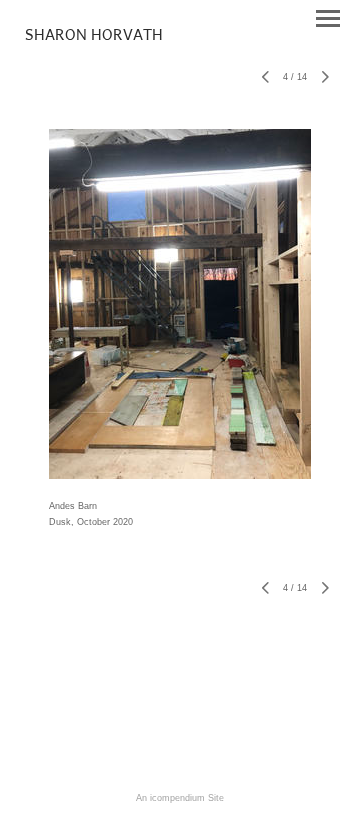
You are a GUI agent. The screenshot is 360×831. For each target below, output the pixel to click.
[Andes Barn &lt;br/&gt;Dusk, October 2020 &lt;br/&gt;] (180, 304)
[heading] (94, 36)
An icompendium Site (180, 798)
